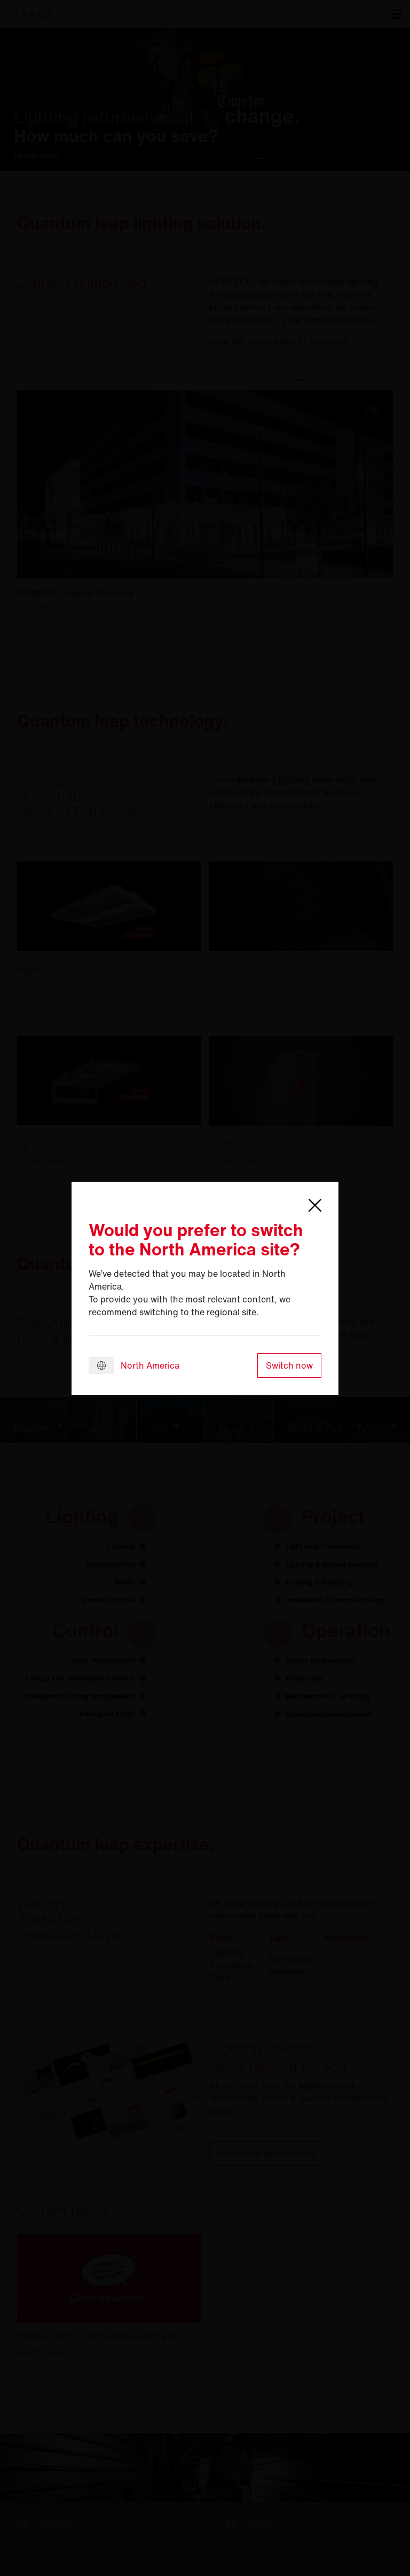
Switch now (289, 1365)
